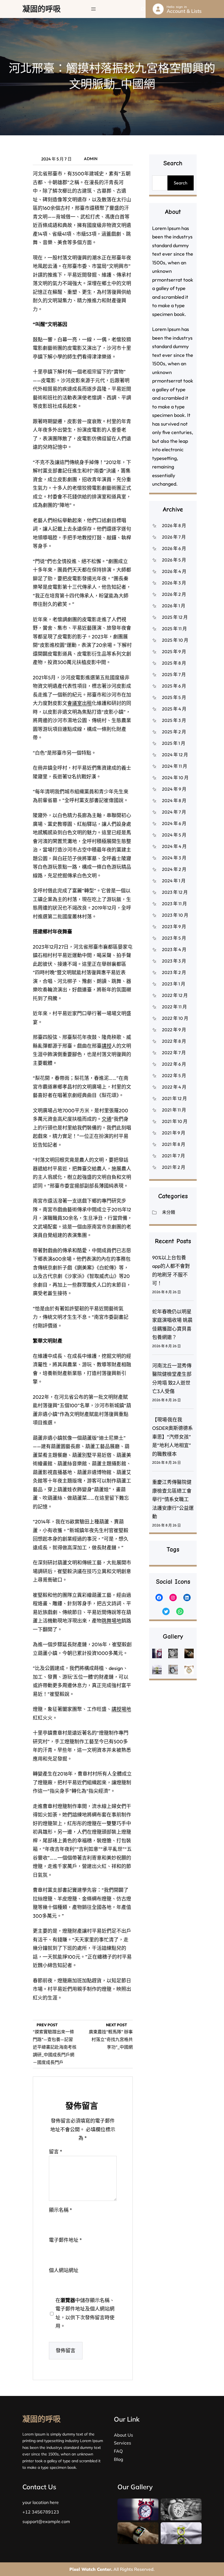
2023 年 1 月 (174, 984)
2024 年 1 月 (174, 881)
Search (181, 183)
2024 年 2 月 (174, 869)
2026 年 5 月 (174, 560)
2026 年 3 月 (174, 583)
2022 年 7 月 (174, 1053)
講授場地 (121, 1709)
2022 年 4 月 (174, 1087)
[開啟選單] (93, 9)
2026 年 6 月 (174, 548)
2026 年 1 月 (174, 606)
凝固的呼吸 (42, 9)
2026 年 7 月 (174, 537)
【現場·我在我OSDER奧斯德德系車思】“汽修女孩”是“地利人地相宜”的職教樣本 (173, 1437)
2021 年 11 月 (174, 1110)
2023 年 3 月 (174, 961)
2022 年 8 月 (174, 1041)
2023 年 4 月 (174, 949)
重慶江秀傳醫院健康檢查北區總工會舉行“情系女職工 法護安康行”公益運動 (173, 1499)
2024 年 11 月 (175, 766)
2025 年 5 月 (174, 697)
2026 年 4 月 (174, 571)
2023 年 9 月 (174, 927)
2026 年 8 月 (174, 525)
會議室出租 (79, 703)
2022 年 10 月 (175, 1018)
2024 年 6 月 (174, 823)
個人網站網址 (64, 2270)
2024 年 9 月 (174, 789)
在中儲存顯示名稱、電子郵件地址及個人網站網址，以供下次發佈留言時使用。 (85, 2313)
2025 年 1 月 (174, 743)
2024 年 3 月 (174, 858)
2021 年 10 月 (175, 1121)
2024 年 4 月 (174, 846)
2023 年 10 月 (175, 915)
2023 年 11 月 (174, 904)
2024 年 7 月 (174, 812)
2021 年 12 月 (174, 1098)
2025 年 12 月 (175, 617)
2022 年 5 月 (174, 1075)
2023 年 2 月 (174, 972)
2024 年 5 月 (174, 835)
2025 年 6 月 (174, 686)
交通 (107, 1119)
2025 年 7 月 (174, 674)
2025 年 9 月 (174, 652)
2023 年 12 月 (175, 892)
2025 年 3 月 (174, 720)
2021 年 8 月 (174, 1144)
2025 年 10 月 (175, 640)
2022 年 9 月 (174, 1030)
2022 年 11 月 (174, 1007)
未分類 (169, 1212)
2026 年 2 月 (174, 594)
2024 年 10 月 (175, 778)
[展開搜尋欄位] (143, 9)
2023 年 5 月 (174, 938)
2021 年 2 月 (174, 1167)
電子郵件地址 (65, 2240)
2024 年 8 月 (174, 800)
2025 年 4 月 (174, 709)
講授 (107, 1046)
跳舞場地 (111, 1621)
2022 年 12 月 (175, 995)
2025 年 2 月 (174, 732)
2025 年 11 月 (174, 629)
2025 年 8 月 (174, 663)
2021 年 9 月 (174, 1133)
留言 (56, 2152)
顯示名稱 (61, 2210)
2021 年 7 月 (173, 1156)
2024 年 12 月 (175, 755)
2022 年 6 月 (174, 1064)
